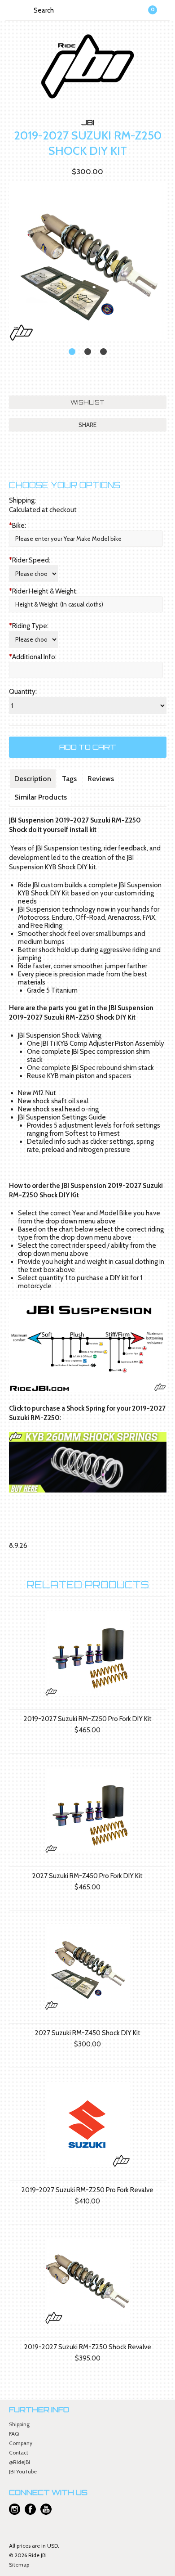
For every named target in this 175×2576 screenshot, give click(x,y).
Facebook (30, 2509)
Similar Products (41, 797)
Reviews (101, 779)
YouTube (46, 2509)
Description (33, 779)
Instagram (15, 2509)
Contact (19, 2452)
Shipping (19, 2424)
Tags (69, 779)
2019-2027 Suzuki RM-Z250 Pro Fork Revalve (87, 2190)
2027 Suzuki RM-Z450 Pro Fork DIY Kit (87, 1876)
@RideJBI (20, 2462)
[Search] (26, 10)
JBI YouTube (23, 2471)
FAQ (14, 2434)
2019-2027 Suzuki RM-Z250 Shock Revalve (88, 2347)
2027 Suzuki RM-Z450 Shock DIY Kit (88, 2033)
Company (21, 2443)
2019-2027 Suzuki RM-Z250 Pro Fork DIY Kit (88, 1719)
